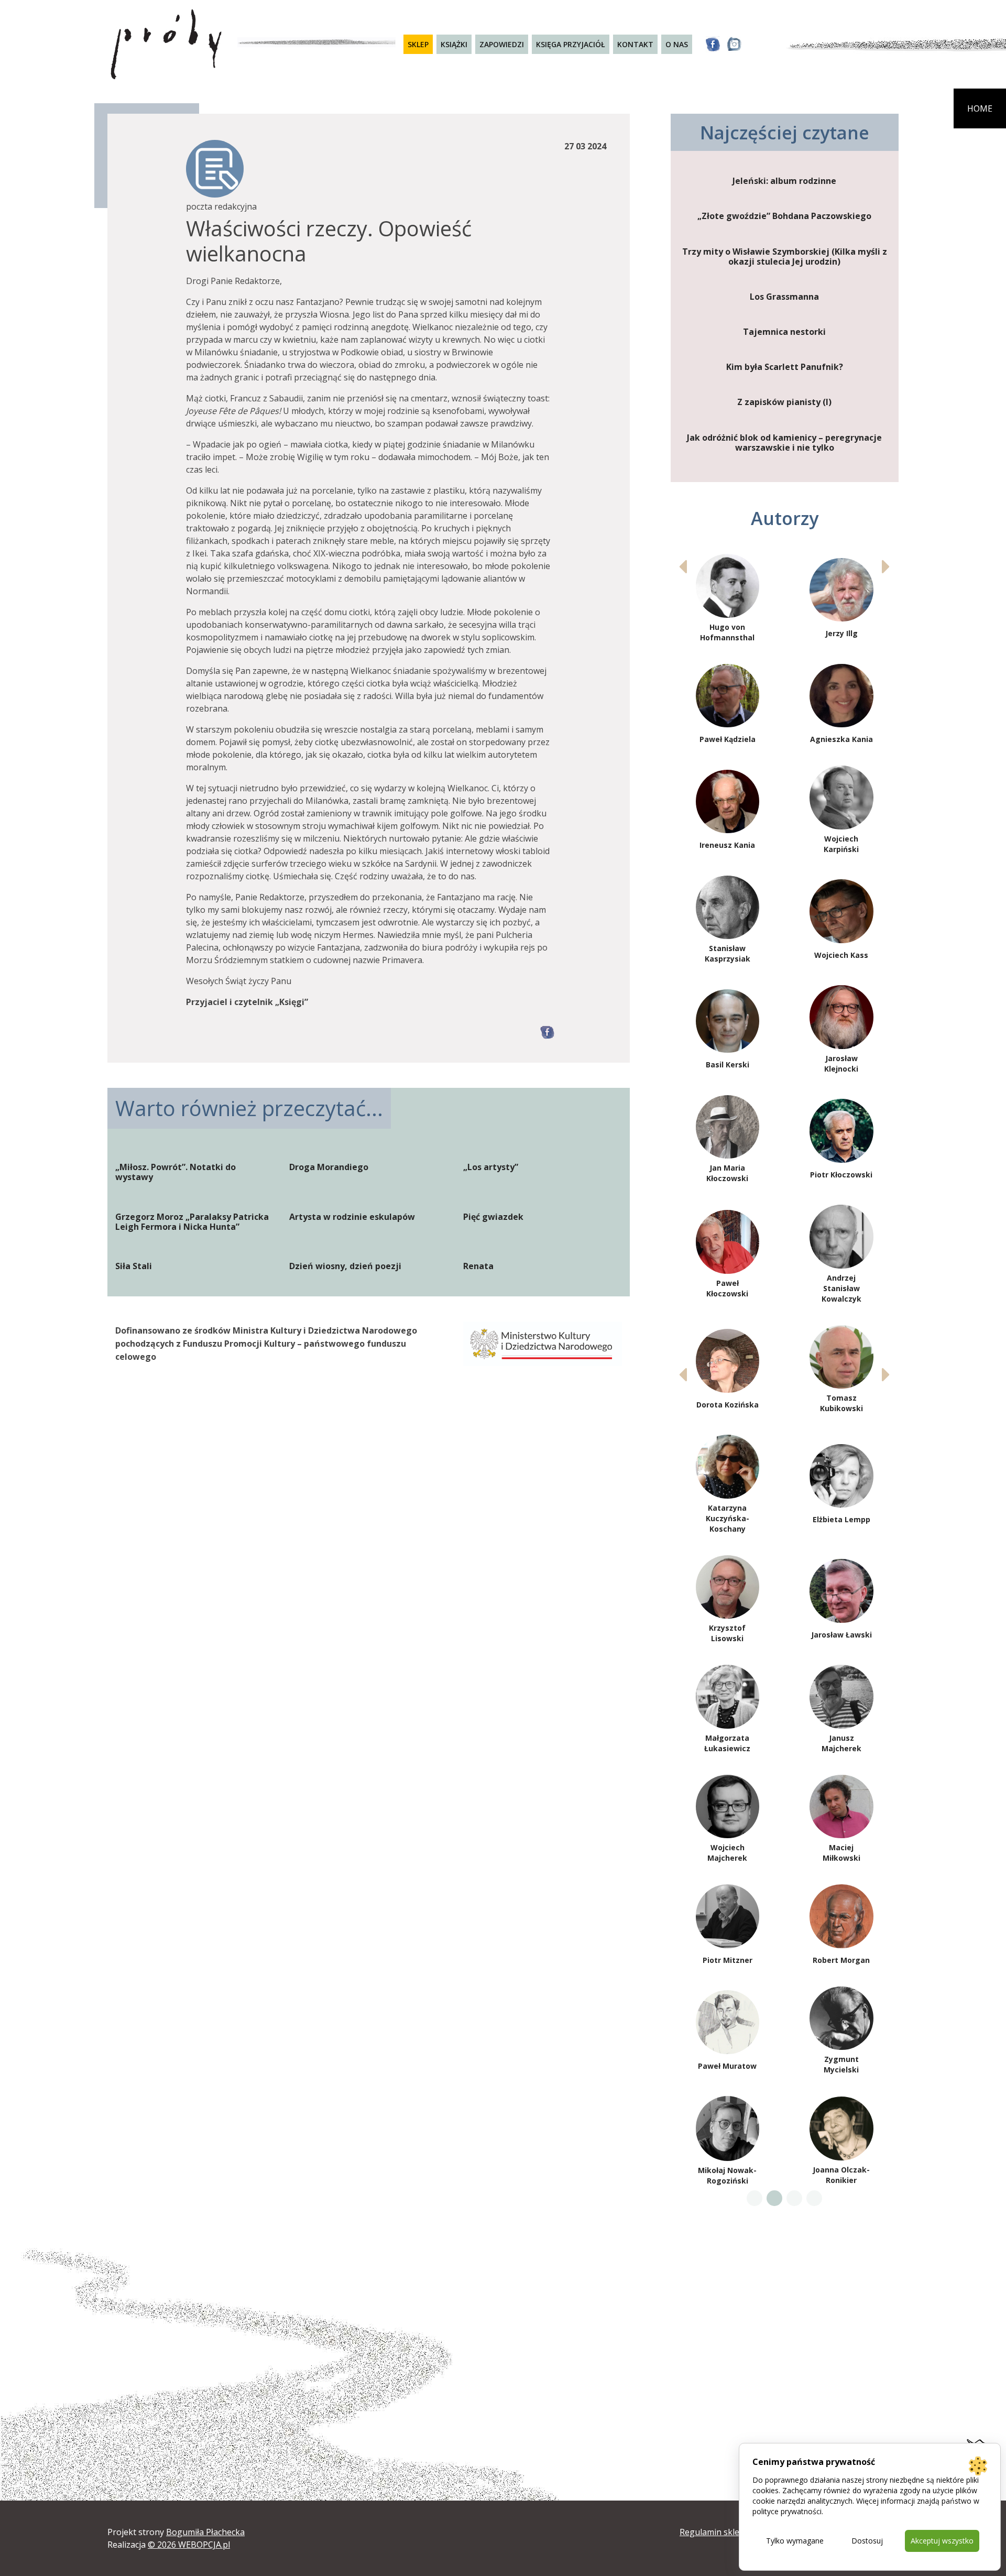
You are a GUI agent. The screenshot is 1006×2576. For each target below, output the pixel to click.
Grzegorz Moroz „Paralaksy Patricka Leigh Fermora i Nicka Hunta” (192, 1222)
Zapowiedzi (502, 44)
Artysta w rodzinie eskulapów (352, 1217)
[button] (886, 566)
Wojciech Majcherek (727, 1853)
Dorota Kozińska (728, 1405)
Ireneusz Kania (727, 845)
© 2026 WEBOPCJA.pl (189, 2545)
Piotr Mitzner (728, 1960)
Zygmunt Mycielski (841, 2064)
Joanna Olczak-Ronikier (841, 2175)
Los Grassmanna (784, 297)
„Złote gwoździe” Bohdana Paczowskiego (784, 216)
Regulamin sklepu (715, 2532)
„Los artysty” (491, 1167)
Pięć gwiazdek (493, 1217)
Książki (454, 44)
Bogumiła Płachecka (205, 2532)
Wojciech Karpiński (841, 844)
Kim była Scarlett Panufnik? (785, 367)
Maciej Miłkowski (841, 1853)
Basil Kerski (728, 1065)
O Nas (677, 44)
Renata (478, 1266)
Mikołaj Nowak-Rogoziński (727, 2175)
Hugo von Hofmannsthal (727, 632)
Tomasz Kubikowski (841, 1403)
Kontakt (635, 44)
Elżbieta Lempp (841, 1519)
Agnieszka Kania (841, 739)
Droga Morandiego (329, 1167)
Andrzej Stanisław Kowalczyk (841, 1288)
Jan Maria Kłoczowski (727, 1173)
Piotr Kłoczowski (841, 1175)
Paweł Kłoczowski (727, 1288)
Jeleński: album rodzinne (784, 181)
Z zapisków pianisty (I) (784, 402)
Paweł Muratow (727, 2066)
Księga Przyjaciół (571, 44)
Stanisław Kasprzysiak (728, 953)
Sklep (418, 44)
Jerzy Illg (841, 633)
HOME (980, 108)
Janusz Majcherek (841, 1743)
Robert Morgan (841, 1960)
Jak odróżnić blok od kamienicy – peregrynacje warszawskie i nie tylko (784, 443)
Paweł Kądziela (728, 739)
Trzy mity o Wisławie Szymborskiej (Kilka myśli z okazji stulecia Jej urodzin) (785, 257)
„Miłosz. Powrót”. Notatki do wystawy (176, 1172)
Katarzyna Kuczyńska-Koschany (728, 1518)
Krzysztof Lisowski (727, 1633)
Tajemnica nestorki (784, 332)
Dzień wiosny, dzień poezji (345, 1266)
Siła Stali (134, 1266)
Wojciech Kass (841, 955)
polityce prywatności (787, 2511)
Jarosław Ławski (841, 1635)
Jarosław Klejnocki (841, 1063)
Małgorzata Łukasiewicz (727, 1743)
